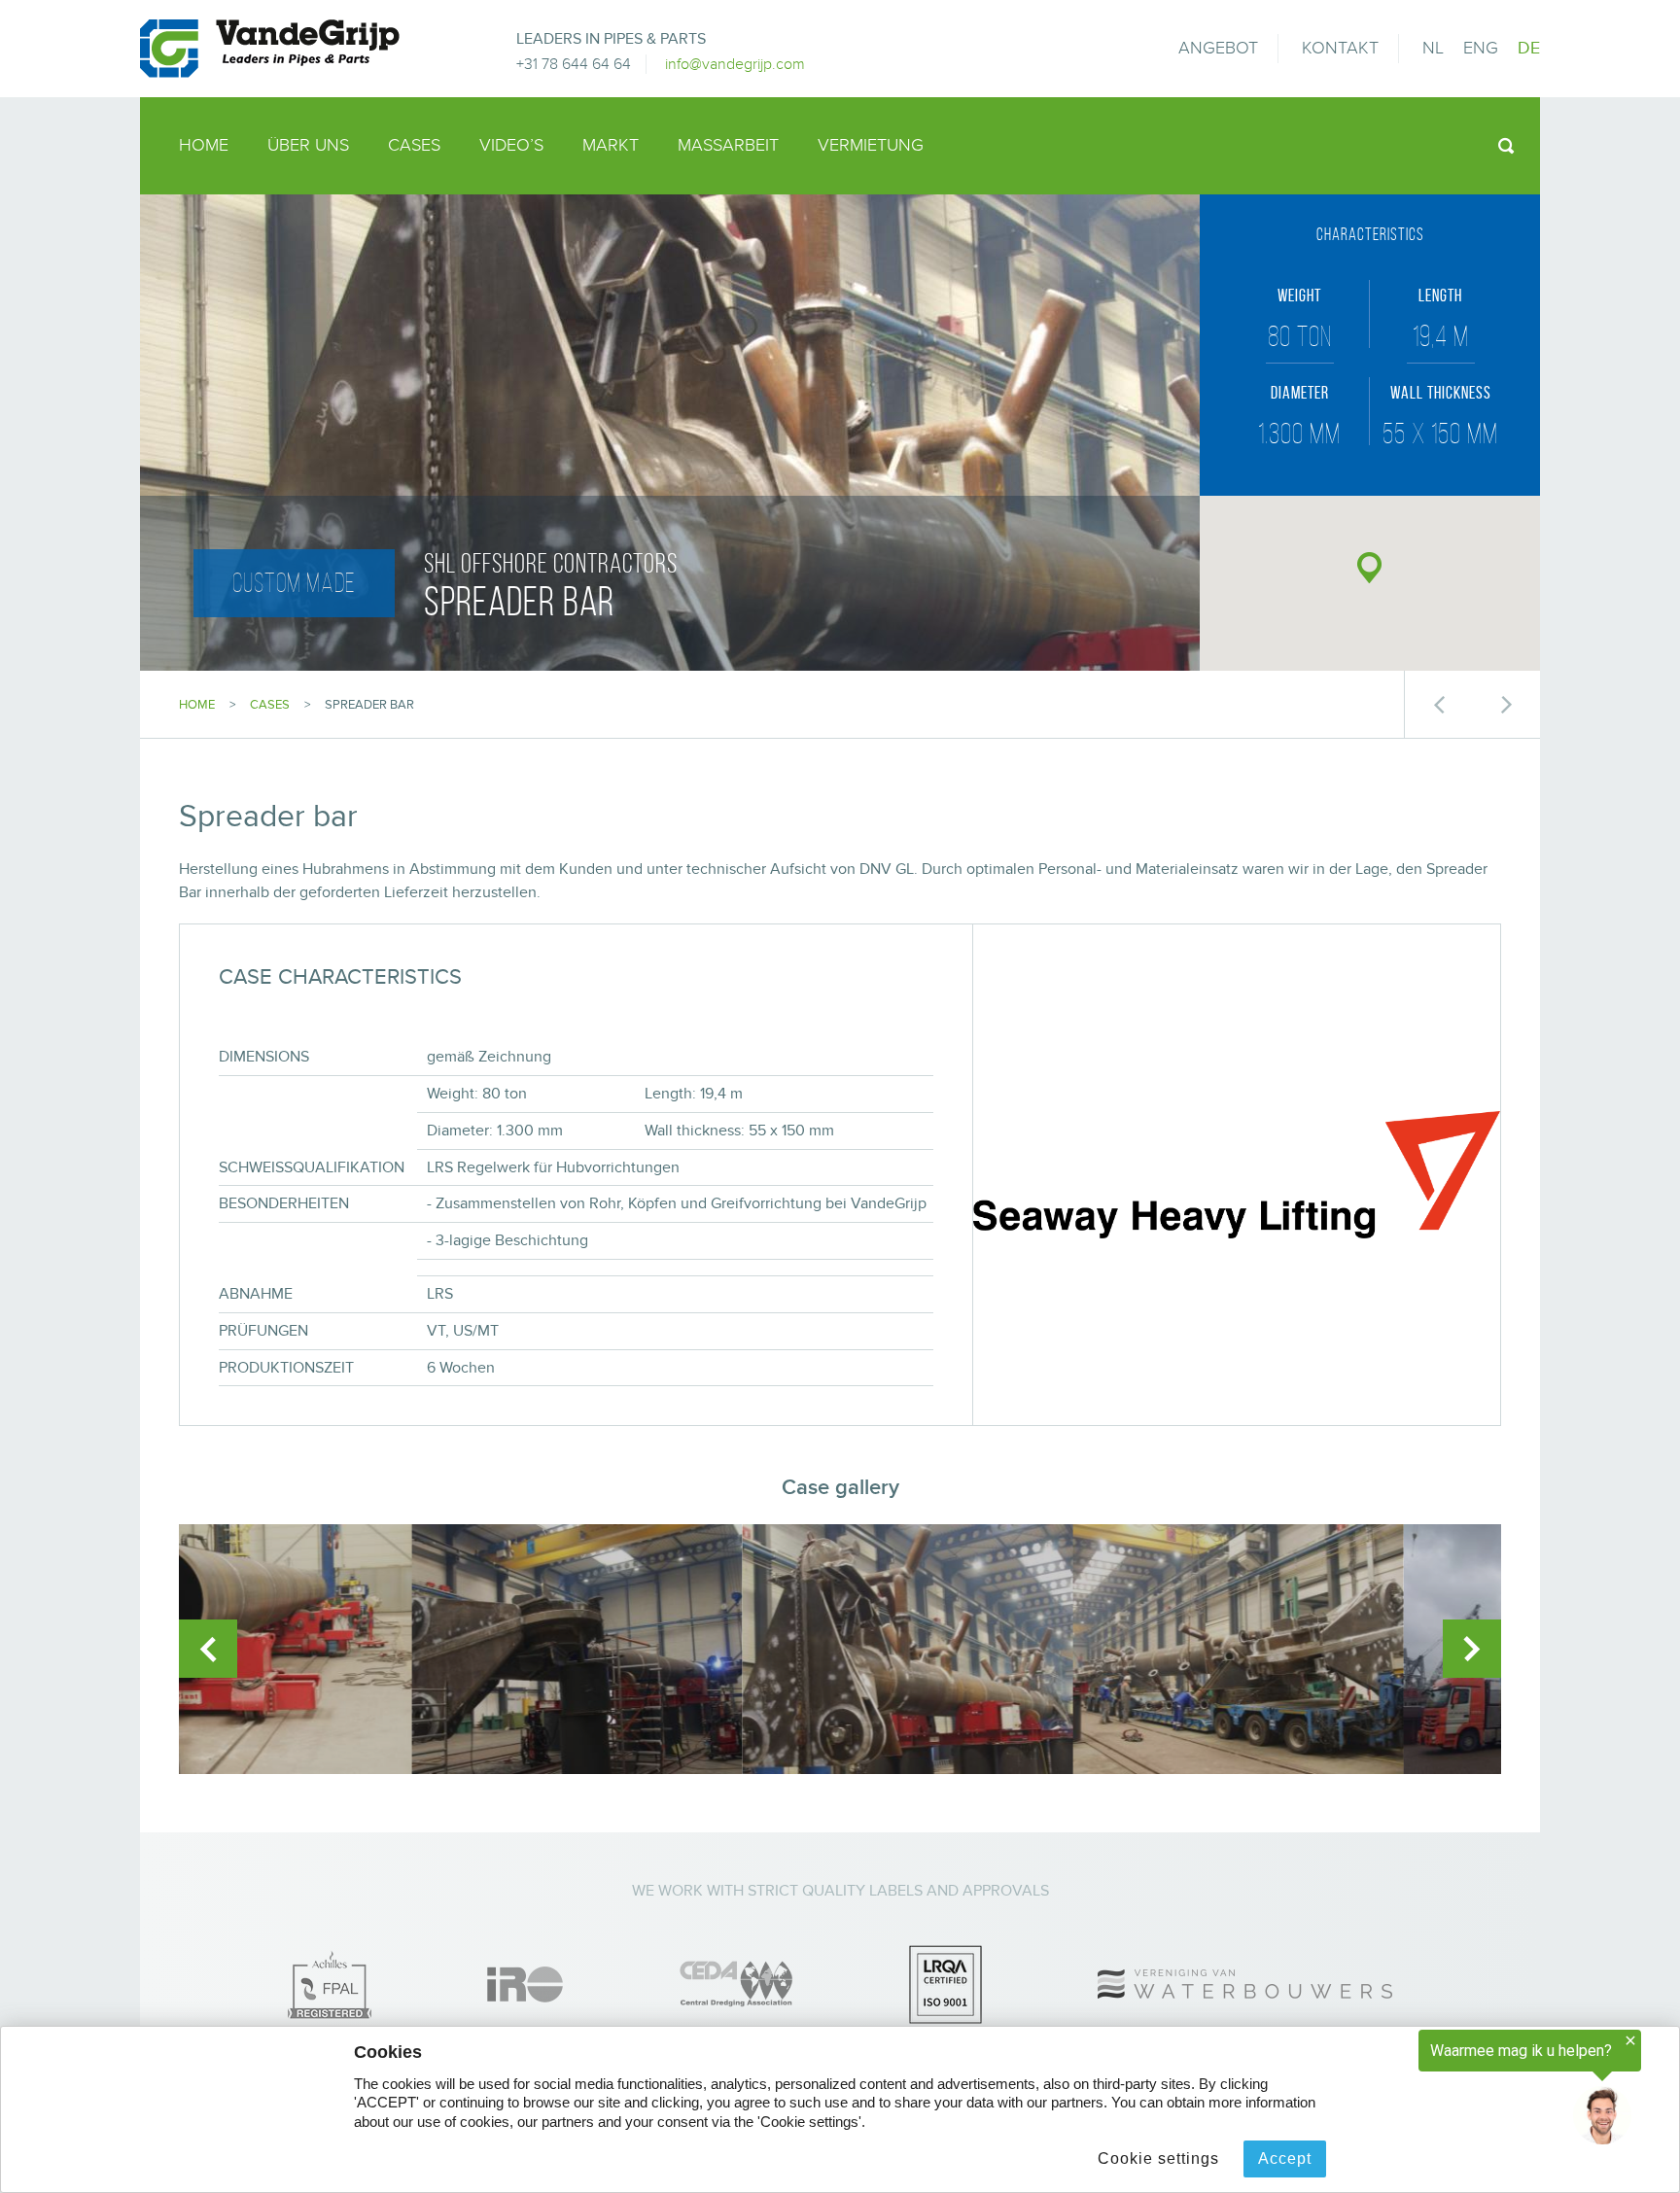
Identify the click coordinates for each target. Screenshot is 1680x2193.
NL (1433, 48)
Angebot (1218, 48)
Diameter (1300, 393)
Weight (1299, 296)
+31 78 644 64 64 (574, 64)
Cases (414, 145)
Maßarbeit (728, 145)
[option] (344, 1649)
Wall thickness (1441, 393)
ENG (1481, 48)
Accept (1285, 2158)
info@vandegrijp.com (735, 64)
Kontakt (1340, 48)
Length (1440, 296)
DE (1529, 48)
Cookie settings (1158, 2158)
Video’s (511, 145)
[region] (1441, 2088)
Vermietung (871, 145)
